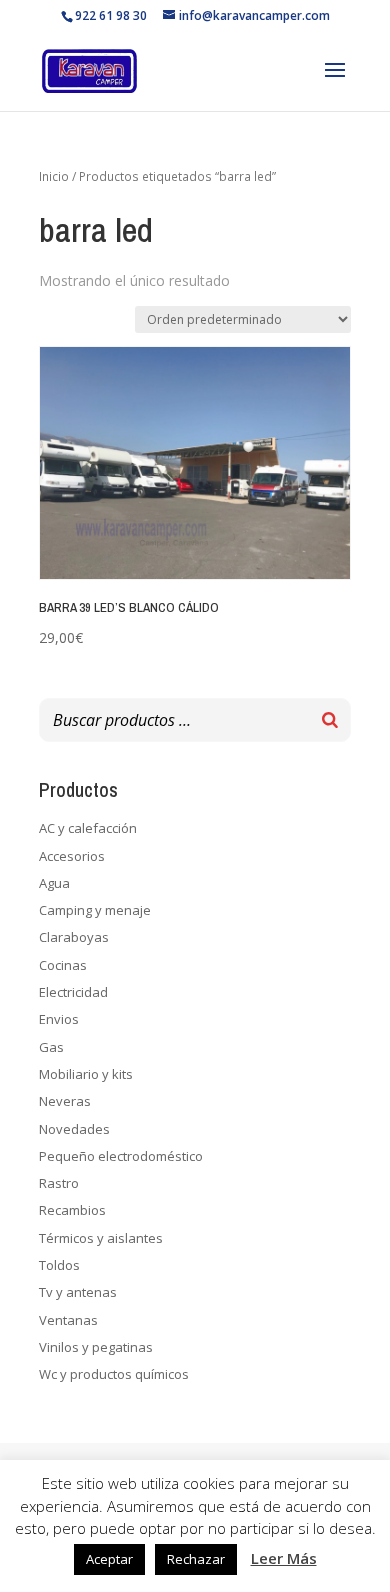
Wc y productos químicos (114, 1374)
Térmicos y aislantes (101, 1238)
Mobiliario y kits (86, 1074)
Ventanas (68, 1320)
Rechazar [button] (196, 1559)
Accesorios (72, 856)
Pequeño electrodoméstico (121, 1156)
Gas (51, 1047)
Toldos (59, 1265)
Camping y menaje (95, 910)
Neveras (65, 1101)
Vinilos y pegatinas (96, 1347)
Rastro (59, 1183)
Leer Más (284, 1558)
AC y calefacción (88, 828)
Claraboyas (74, 937)
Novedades (74, 1129)
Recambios (72, 1210)
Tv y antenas (78, 1292)
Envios (59, 1019)
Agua (54, 883)
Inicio (54, 176)
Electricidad (73, 992)
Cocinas (63, 965)
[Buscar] (330, 720)
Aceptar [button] (109, 1559)
